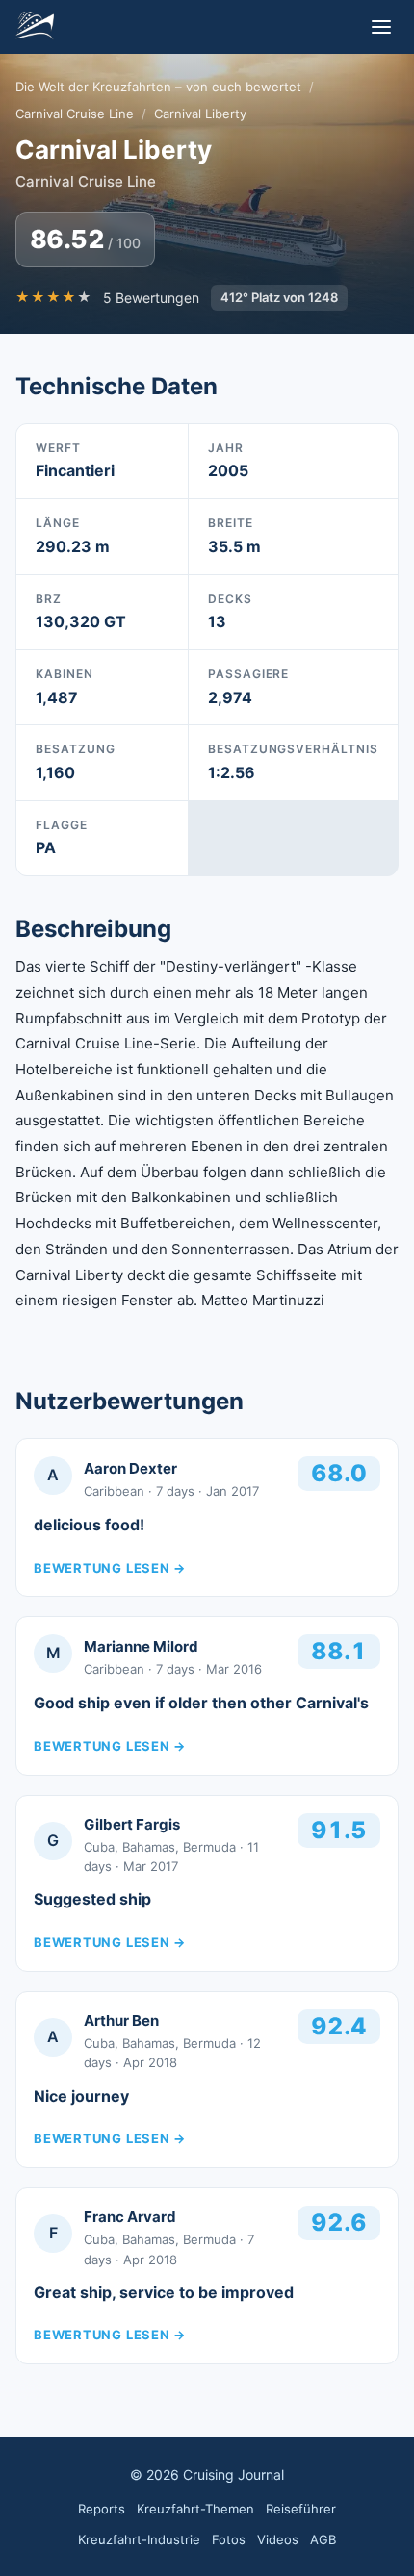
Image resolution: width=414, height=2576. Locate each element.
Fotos (229, 2539)
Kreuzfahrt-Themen (195, 2509)
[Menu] (381, 27)
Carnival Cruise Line (75, 114)
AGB (323, 2539)
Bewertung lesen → (110, 1568)
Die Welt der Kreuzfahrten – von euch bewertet (158, 87)
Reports (102, 2509)
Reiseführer (301, 2509)
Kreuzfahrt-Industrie (139, 2539)
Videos (278, 2539)
